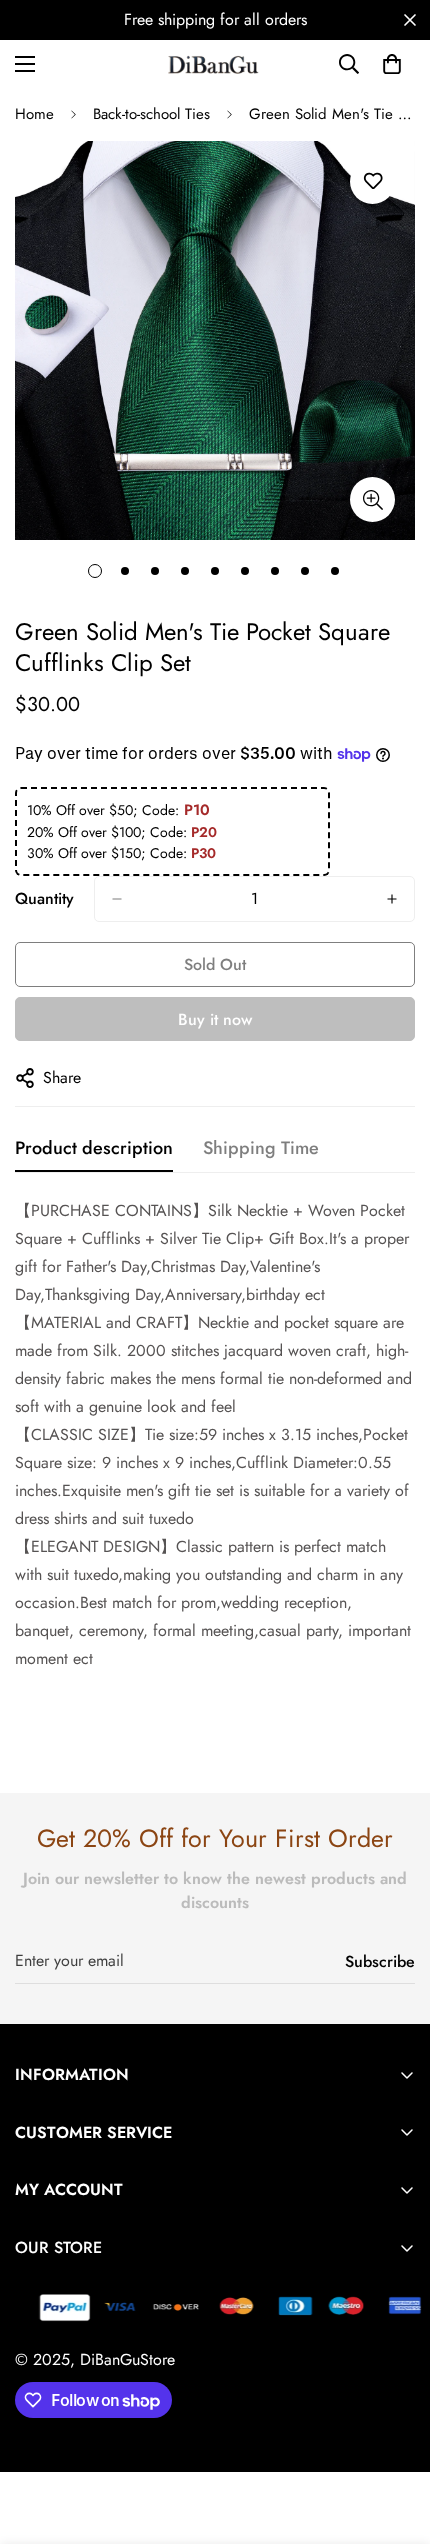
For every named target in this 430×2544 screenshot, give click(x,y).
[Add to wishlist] (372, 181)
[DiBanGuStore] (215, 64)
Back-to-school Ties (151, 114)
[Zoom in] (372, 499)
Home (34, 114)
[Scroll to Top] (394, 2438)
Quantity (44, 898)
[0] (392, 64)
